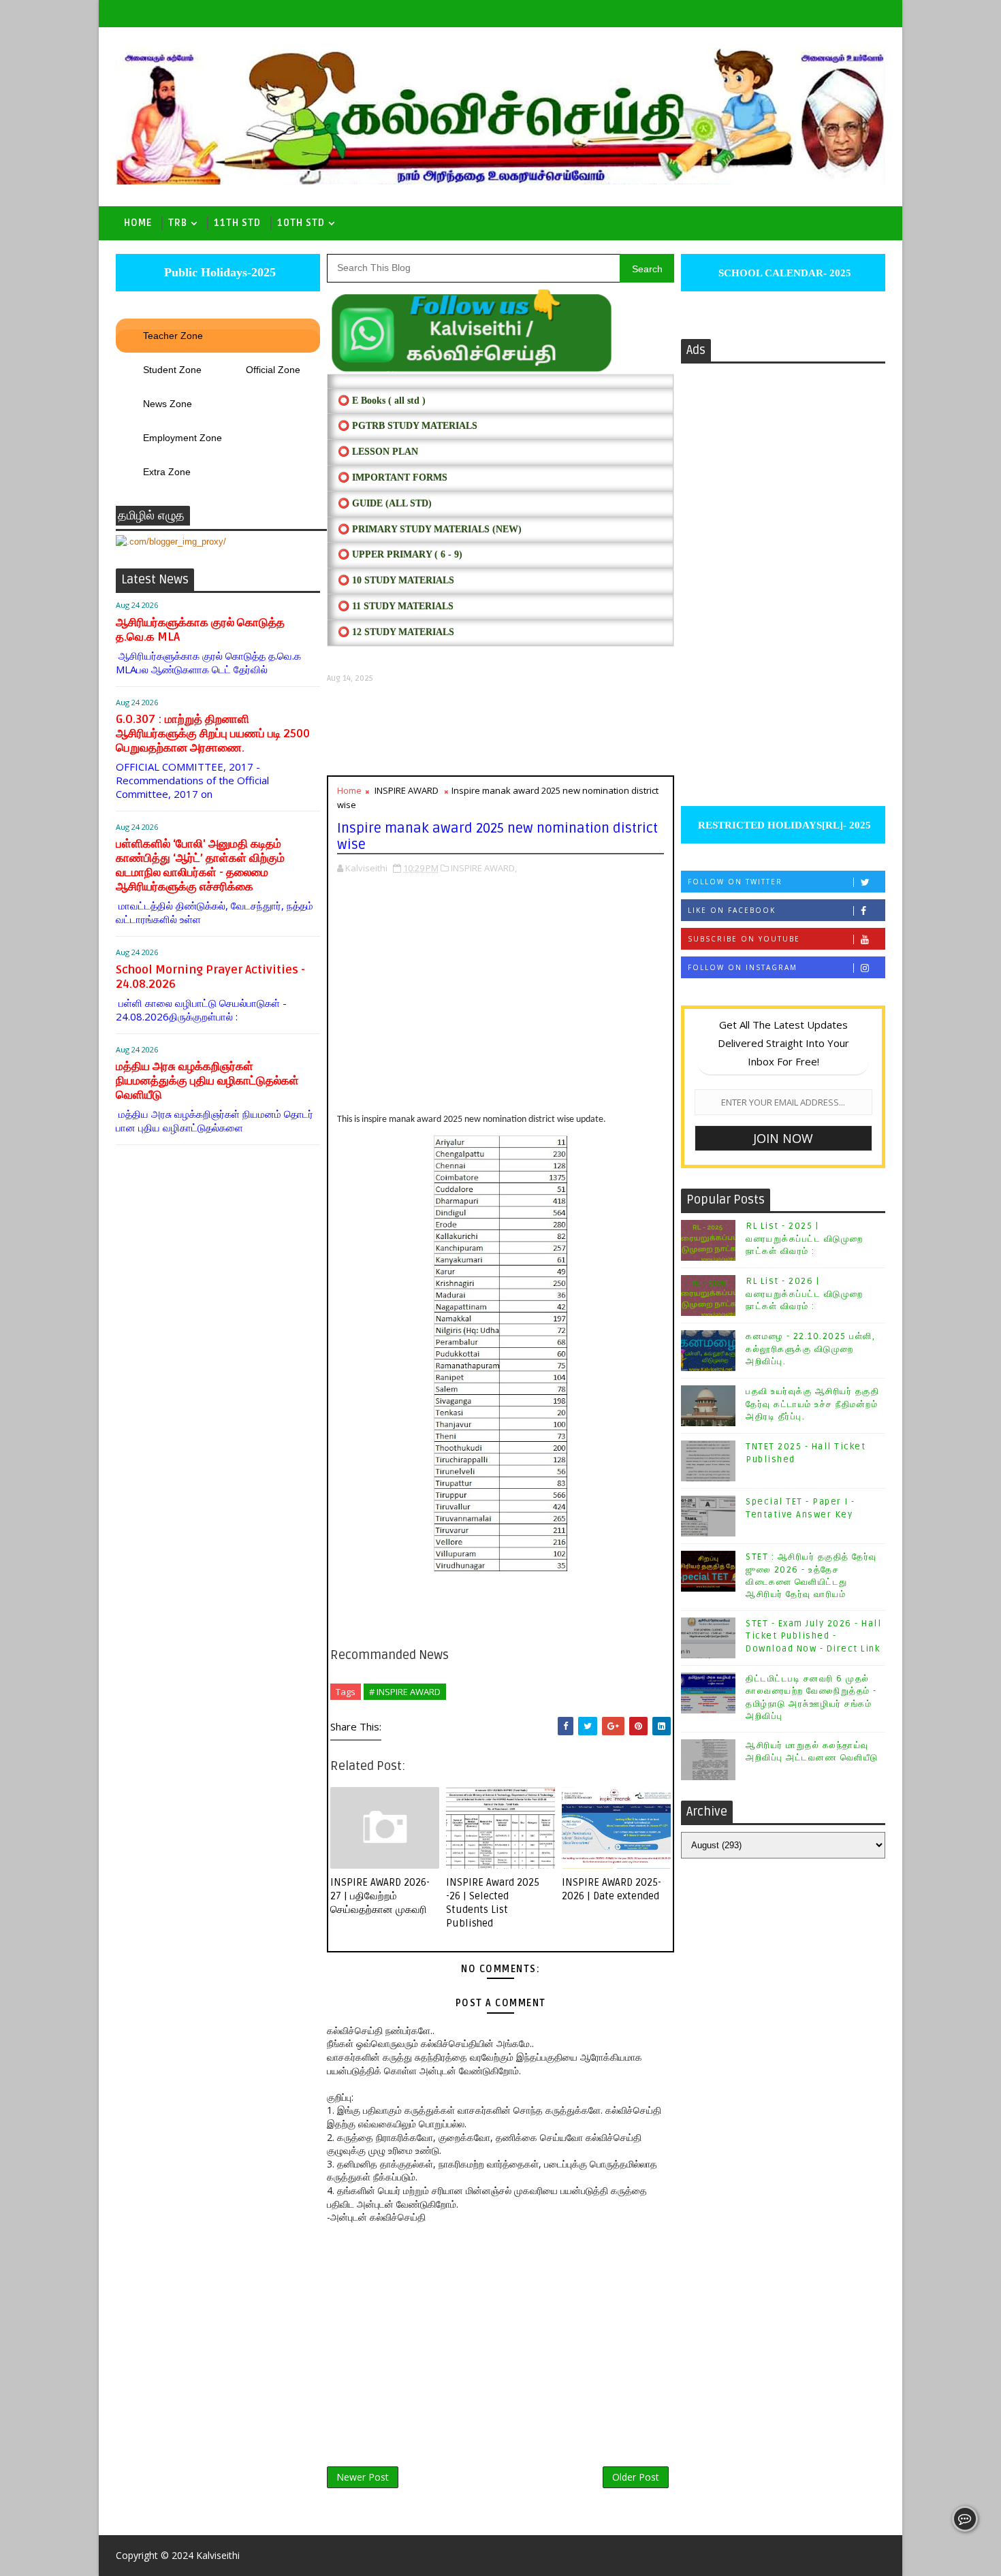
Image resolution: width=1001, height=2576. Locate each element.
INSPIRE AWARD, (484, 868)
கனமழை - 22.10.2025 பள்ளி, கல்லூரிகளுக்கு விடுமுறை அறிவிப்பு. (810, 1349)
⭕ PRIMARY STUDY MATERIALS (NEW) (430, 529)
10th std (301, 223)
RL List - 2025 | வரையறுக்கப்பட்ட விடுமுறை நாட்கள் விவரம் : (805, 1238)
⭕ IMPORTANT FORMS (393, 478)
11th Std (237, 223)
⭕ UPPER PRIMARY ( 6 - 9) (400, 554)
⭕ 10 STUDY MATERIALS (396, 580)
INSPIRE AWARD (407, 790)
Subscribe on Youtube (744, 939)
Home (138, 223)
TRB (178, 223)
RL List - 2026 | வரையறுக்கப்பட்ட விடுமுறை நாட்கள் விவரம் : (805, 1293)
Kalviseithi (218, 2555)
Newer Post (363, 2477)
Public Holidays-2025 (218, 272)
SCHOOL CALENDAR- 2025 (783, 273)
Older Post (636, 2477)
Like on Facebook (732, 910)
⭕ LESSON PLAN (378, 452)
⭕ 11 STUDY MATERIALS (396, 606)
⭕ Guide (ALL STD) (385, 503)
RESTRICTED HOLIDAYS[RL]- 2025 (783, 825)
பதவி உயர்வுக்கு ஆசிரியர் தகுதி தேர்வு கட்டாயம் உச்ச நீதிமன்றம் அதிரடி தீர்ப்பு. (812, 1404)
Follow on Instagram (743, 967)
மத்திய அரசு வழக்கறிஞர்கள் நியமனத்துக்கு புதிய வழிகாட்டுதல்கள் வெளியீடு (207, 1081)
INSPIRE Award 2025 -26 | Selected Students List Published (493, 1903)
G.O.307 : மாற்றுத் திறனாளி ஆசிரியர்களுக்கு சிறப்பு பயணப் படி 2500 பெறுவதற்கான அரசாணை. (213, 734)
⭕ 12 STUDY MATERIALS (396, 632)
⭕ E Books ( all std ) (382, 401)
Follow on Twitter (735, 882)
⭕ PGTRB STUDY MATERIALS (408, 426)
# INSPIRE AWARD (405, 1692)
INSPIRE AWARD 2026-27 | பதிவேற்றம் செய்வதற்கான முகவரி (380, 1896)
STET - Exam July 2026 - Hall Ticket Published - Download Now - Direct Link (813, 1636)
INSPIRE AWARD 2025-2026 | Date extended (611, 1889)
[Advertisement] (500, 729)
